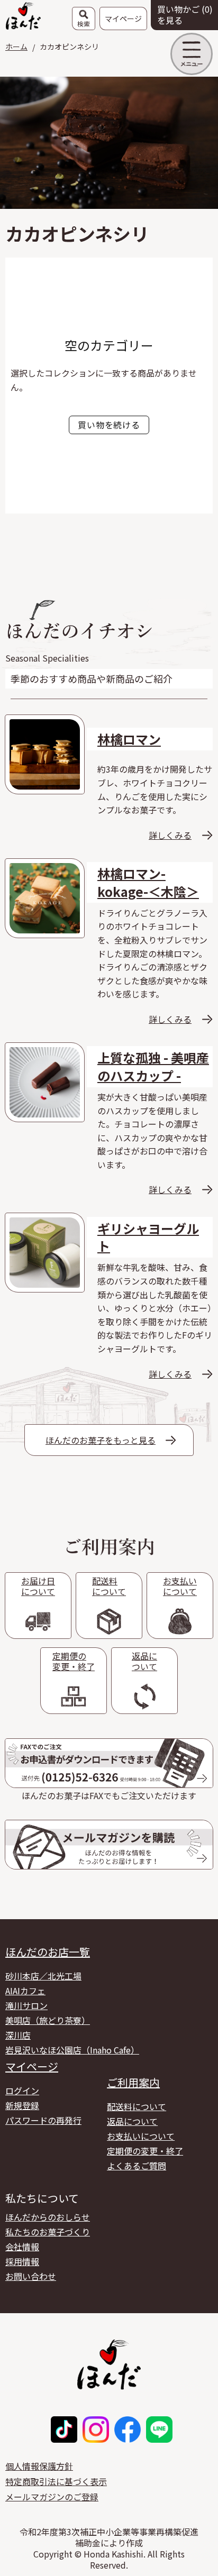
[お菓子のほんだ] (23, 15)
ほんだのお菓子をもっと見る (101, 1440)
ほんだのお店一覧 (48, 1952)
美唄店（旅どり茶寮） (48, 2020)
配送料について (137, 2106)
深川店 (18, 2035)
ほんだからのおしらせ (48, 2217)
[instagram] (96, 2430)
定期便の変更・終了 (145, 2151)
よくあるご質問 (137, 2166)
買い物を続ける (109, 425)
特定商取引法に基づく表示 (56, 2481)
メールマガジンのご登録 (52, 2497)
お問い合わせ (31, 2276)
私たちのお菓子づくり (48, 2232)
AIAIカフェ (25, 1991)
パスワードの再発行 (43, 2120)
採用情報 (22, 2261)
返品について (132, 2121)
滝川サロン (26, 2005)
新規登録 (22, 2105)
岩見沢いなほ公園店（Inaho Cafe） (72, 2050)
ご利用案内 (133, 2083)
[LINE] (159, 2430)
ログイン (22, 2091)
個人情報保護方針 (39, 2466)
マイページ (32, 2067)
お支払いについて (141, 2136)
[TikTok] (64, 2430)
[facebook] (128, 2430)
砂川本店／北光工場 (43, 1976)
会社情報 (22, 2247)
